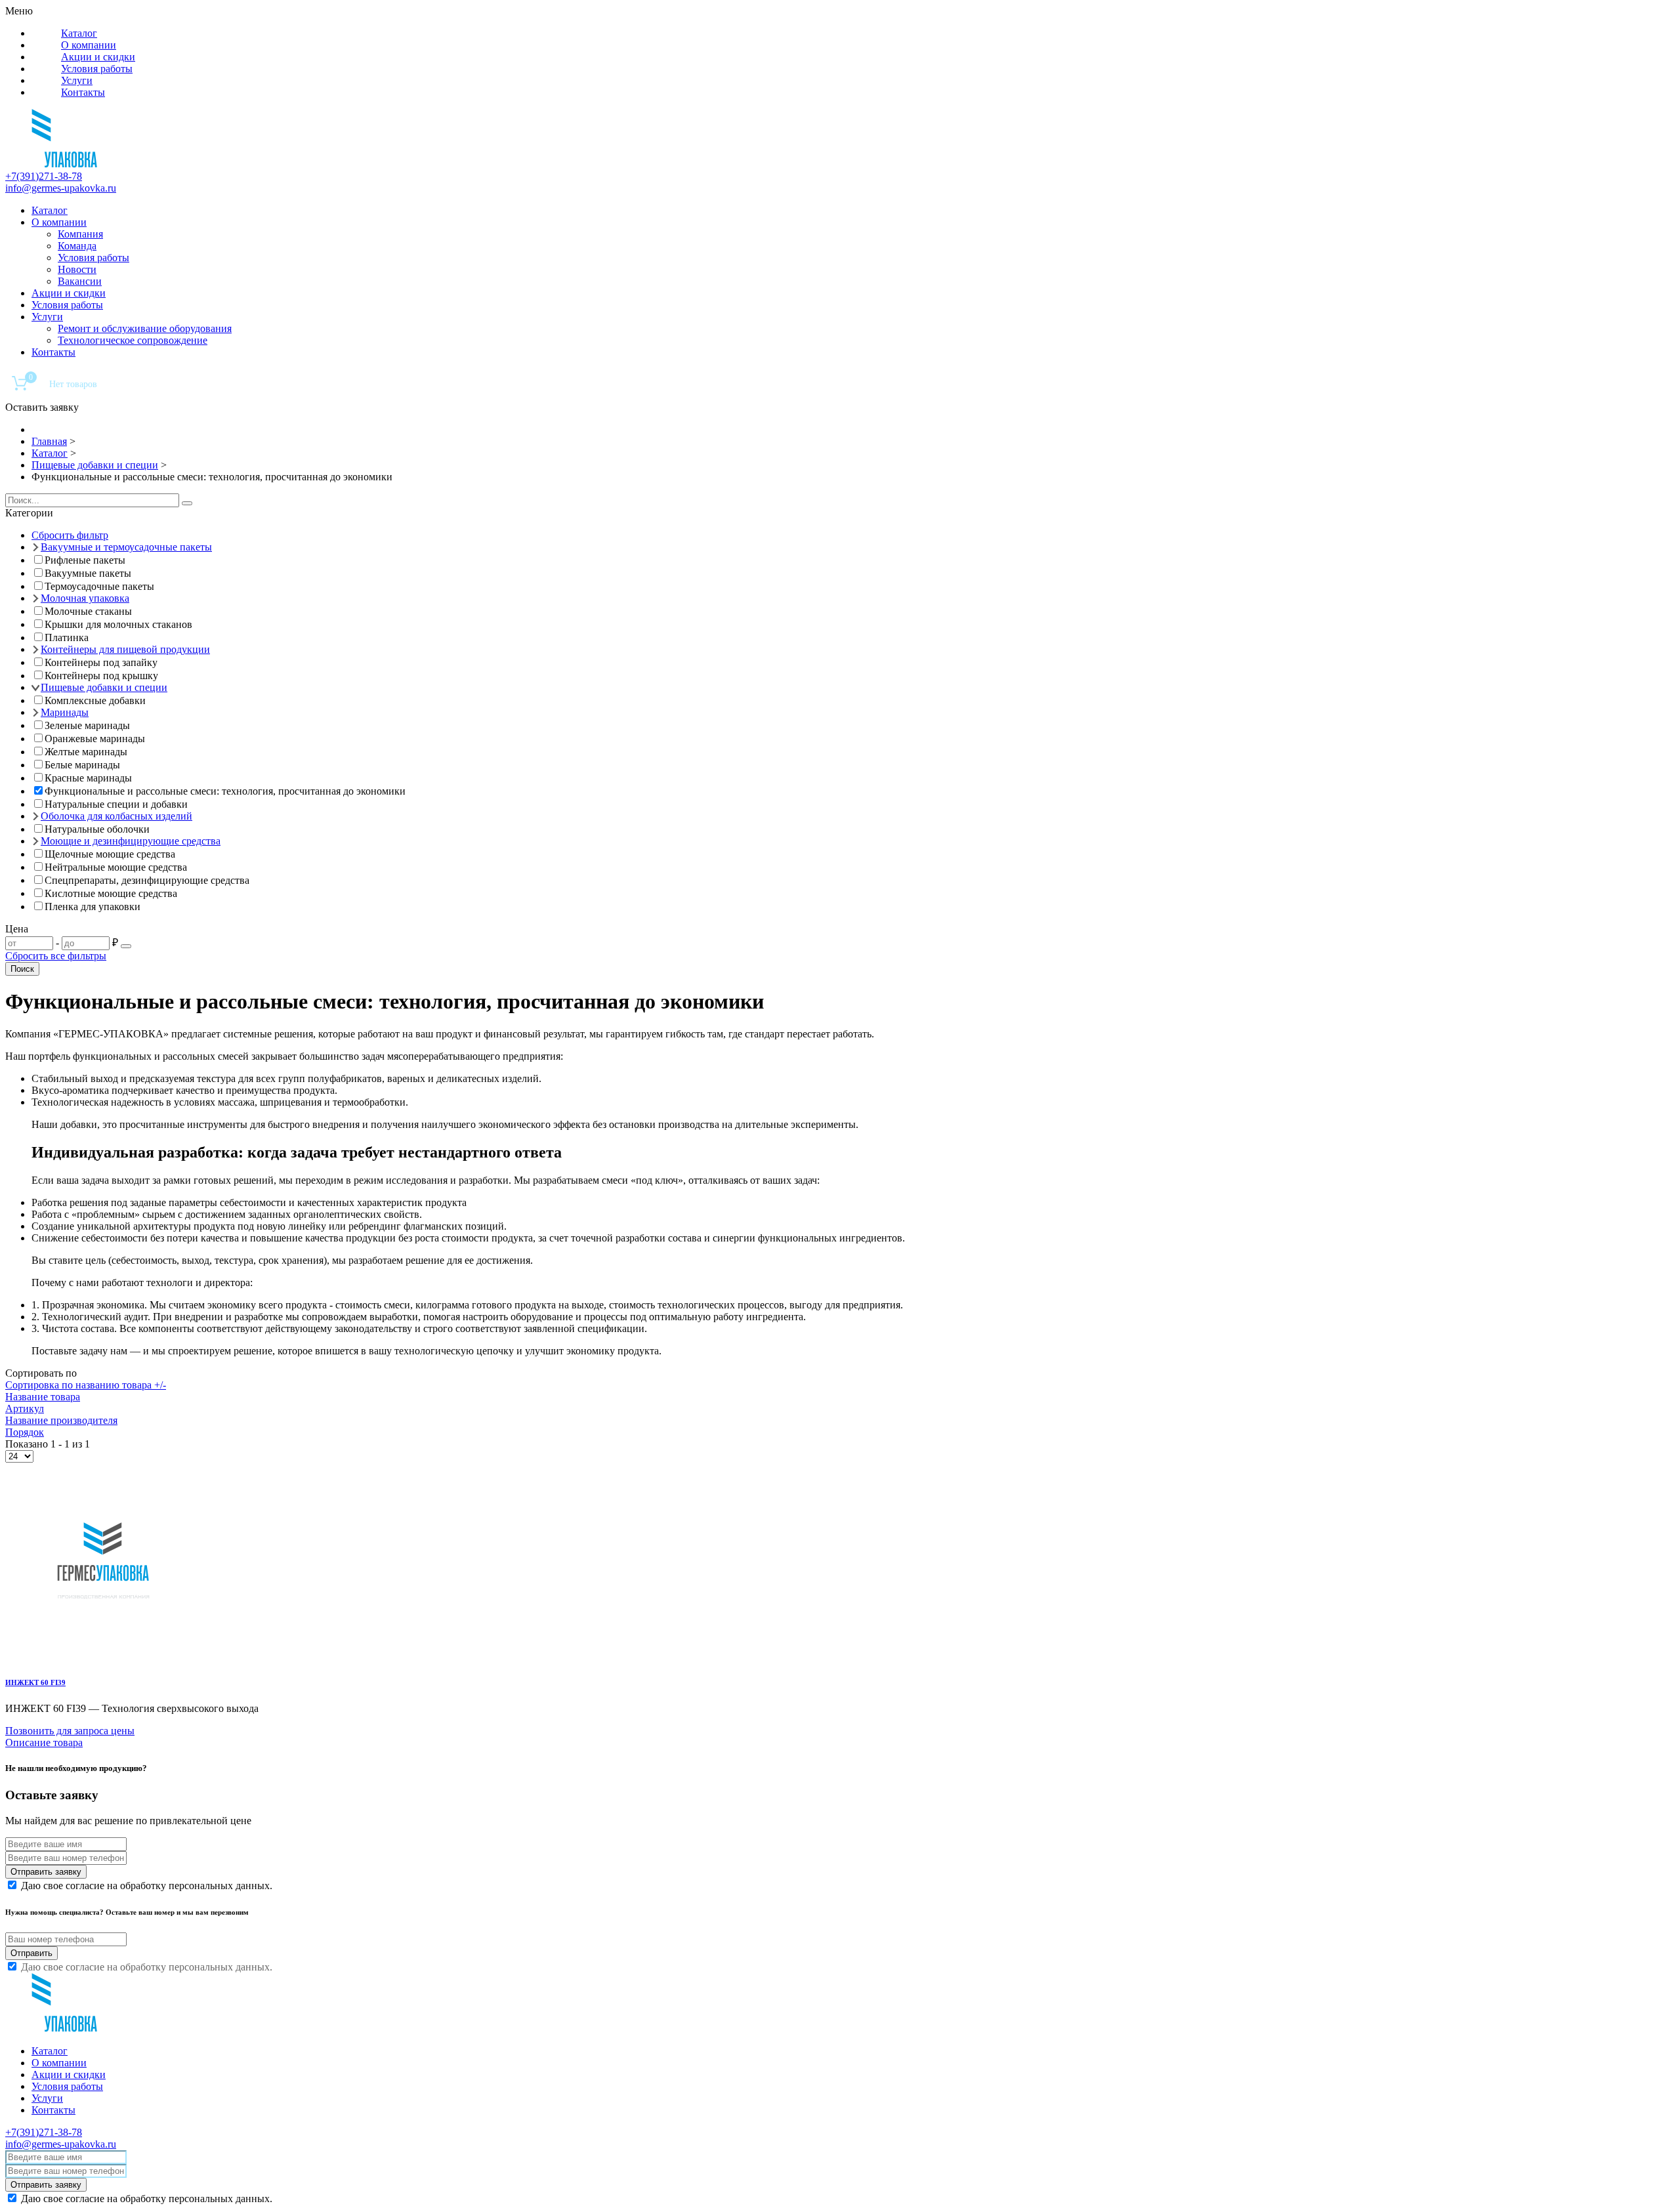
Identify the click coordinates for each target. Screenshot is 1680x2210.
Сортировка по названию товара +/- (86, 1385)
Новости (77, 269)
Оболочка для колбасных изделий (116, 816)
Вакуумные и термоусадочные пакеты (126, 547)
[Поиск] (187, 503)
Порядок (25, 1432)
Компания (80, 234)
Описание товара (44, 1742)
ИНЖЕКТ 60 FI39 (35, 1682)
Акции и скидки (98, 57)
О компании (89, 45)
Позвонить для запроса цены (70, 1731)
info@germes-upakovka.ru (61, 188)
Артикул (25, 1408)
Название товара (43, 1397)
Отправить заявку (46, 1872)
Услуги (77, 80)
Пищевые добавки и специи (104, 687)
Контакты (83, 92)
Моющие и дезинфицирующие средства (131, 841)
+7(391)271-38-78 (44, 176)
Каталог (79, 33)
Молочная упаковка (85, 598)
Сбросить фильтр (70, 535)
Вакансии (80, 281)
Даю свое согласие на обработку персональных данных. (147, 1886)
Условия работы (97, 69)
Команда (77, 246)
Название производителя (61, 1420)
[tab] (840, 513)
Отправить (31, 1953)
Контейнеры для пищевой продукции (125, 649)
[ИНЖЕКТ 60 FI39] (104, 1656)
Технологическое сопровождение (133, 340)
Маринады (65, 712)
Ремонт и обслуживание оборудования (145, 328)
